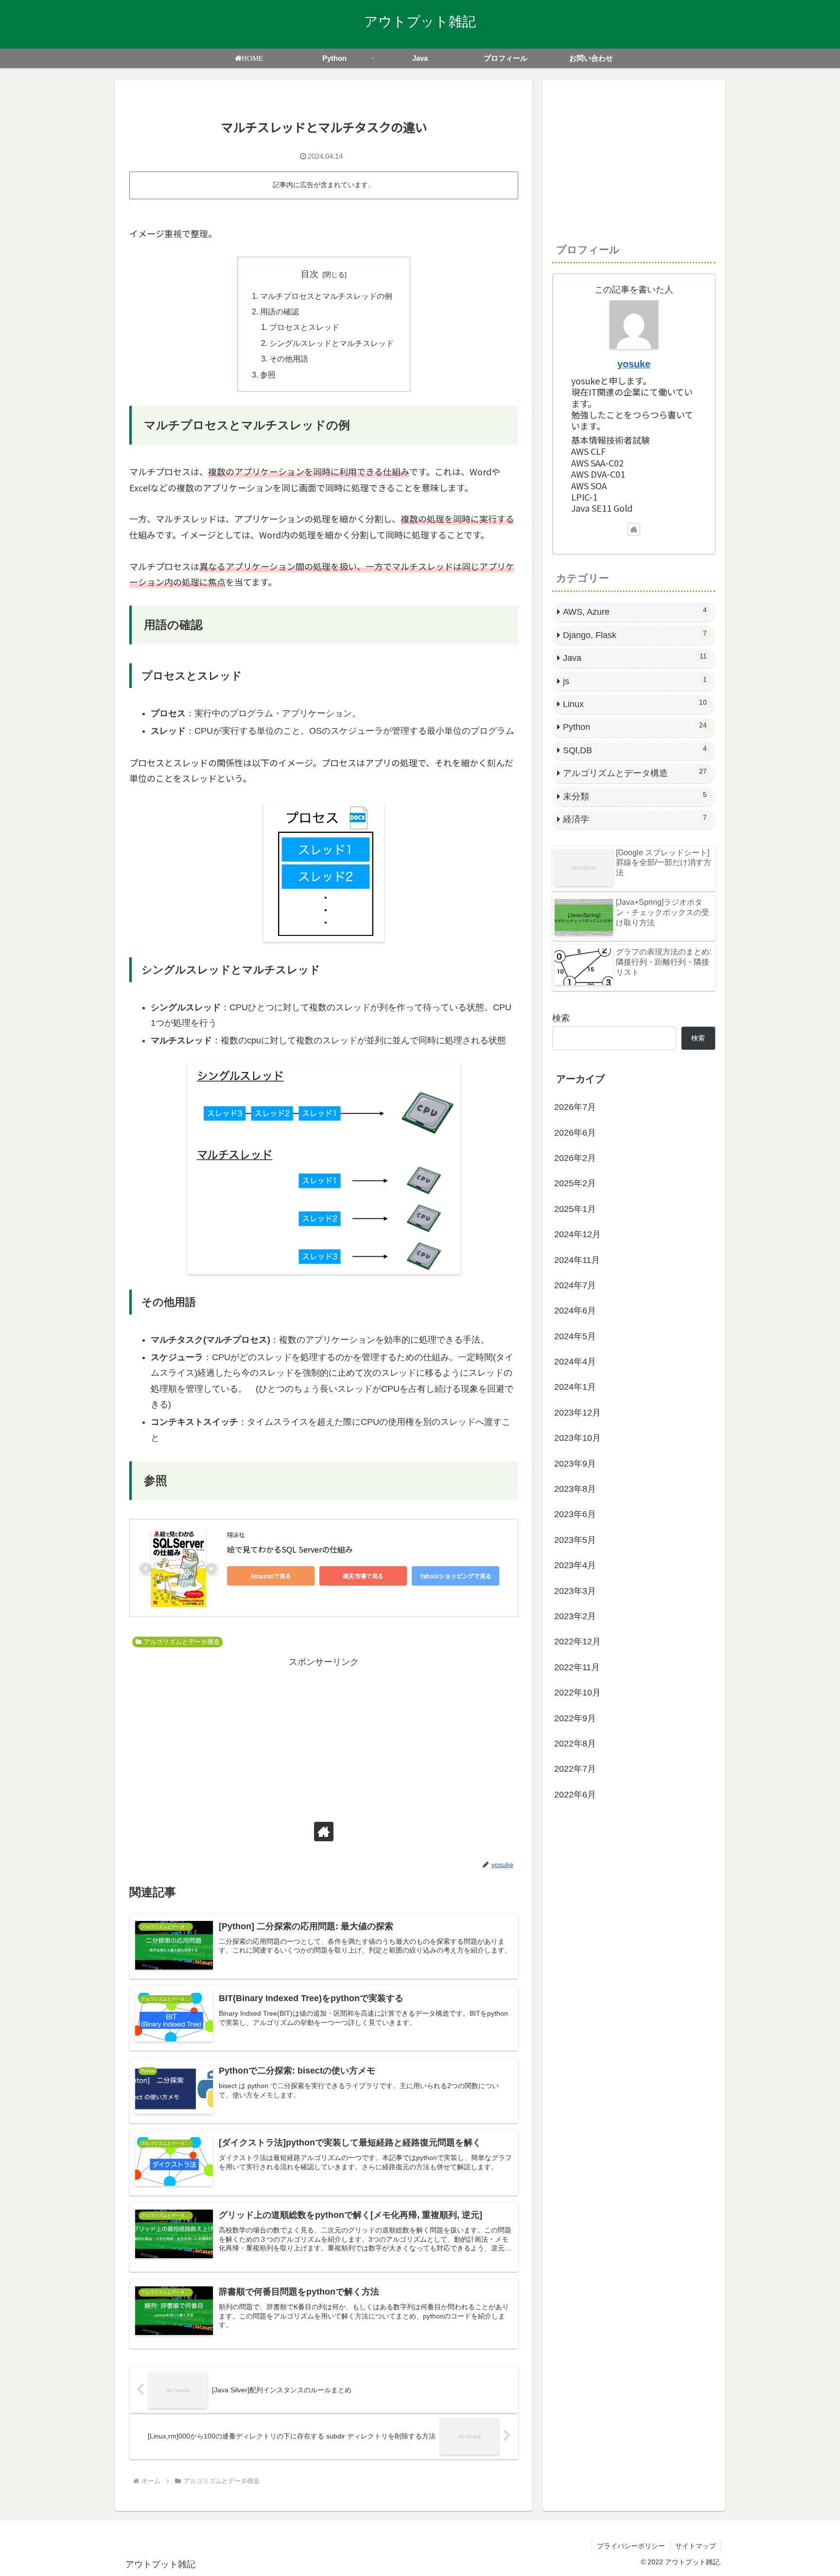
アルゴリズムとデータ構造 (182, 1642)
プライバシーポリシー (631, 2546)
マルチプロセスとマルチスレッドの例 (326, 296)
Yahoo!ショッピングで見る (456, 1576)
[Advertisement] (324, 1738)
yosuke (634, 364)
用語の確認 (280, 311)
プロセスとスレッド (304, 327)
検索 (561, 1018)
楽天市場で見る (363, 1576)
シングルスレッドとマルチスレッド (332, 343)
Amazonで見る (271, 1576)
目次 (310, 274)
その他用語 (289, 359)
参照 (268, 375)
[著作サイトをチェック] (324, 1832)
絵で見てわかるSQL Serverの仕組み (290, 1549)
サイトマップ (696, 2546)
